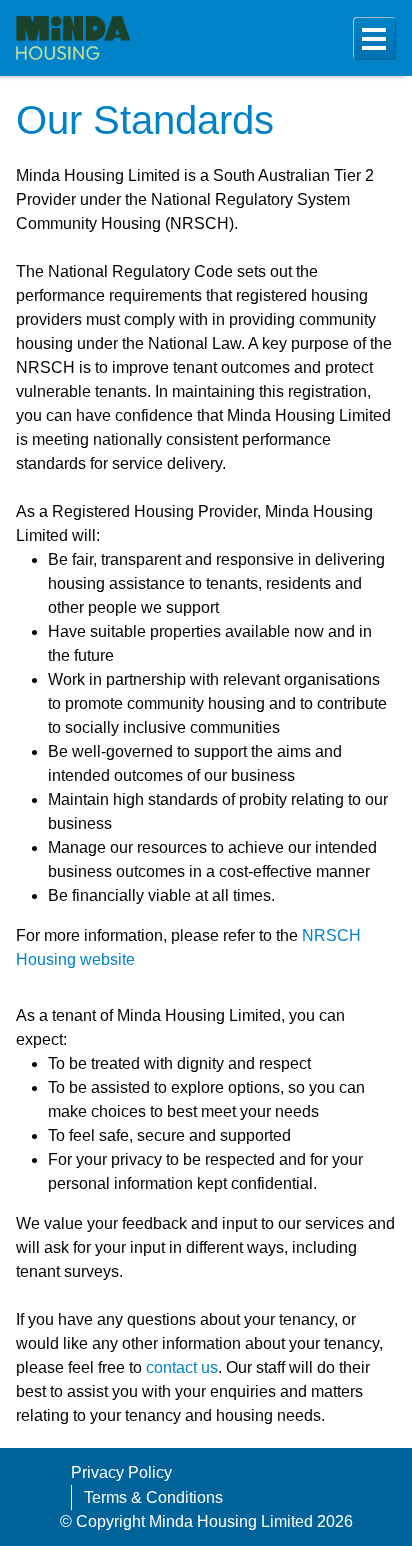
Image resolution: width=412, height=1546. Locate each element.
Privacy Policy (121, 1472)
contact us (182, 1367)
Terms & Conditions (153, 1497)
